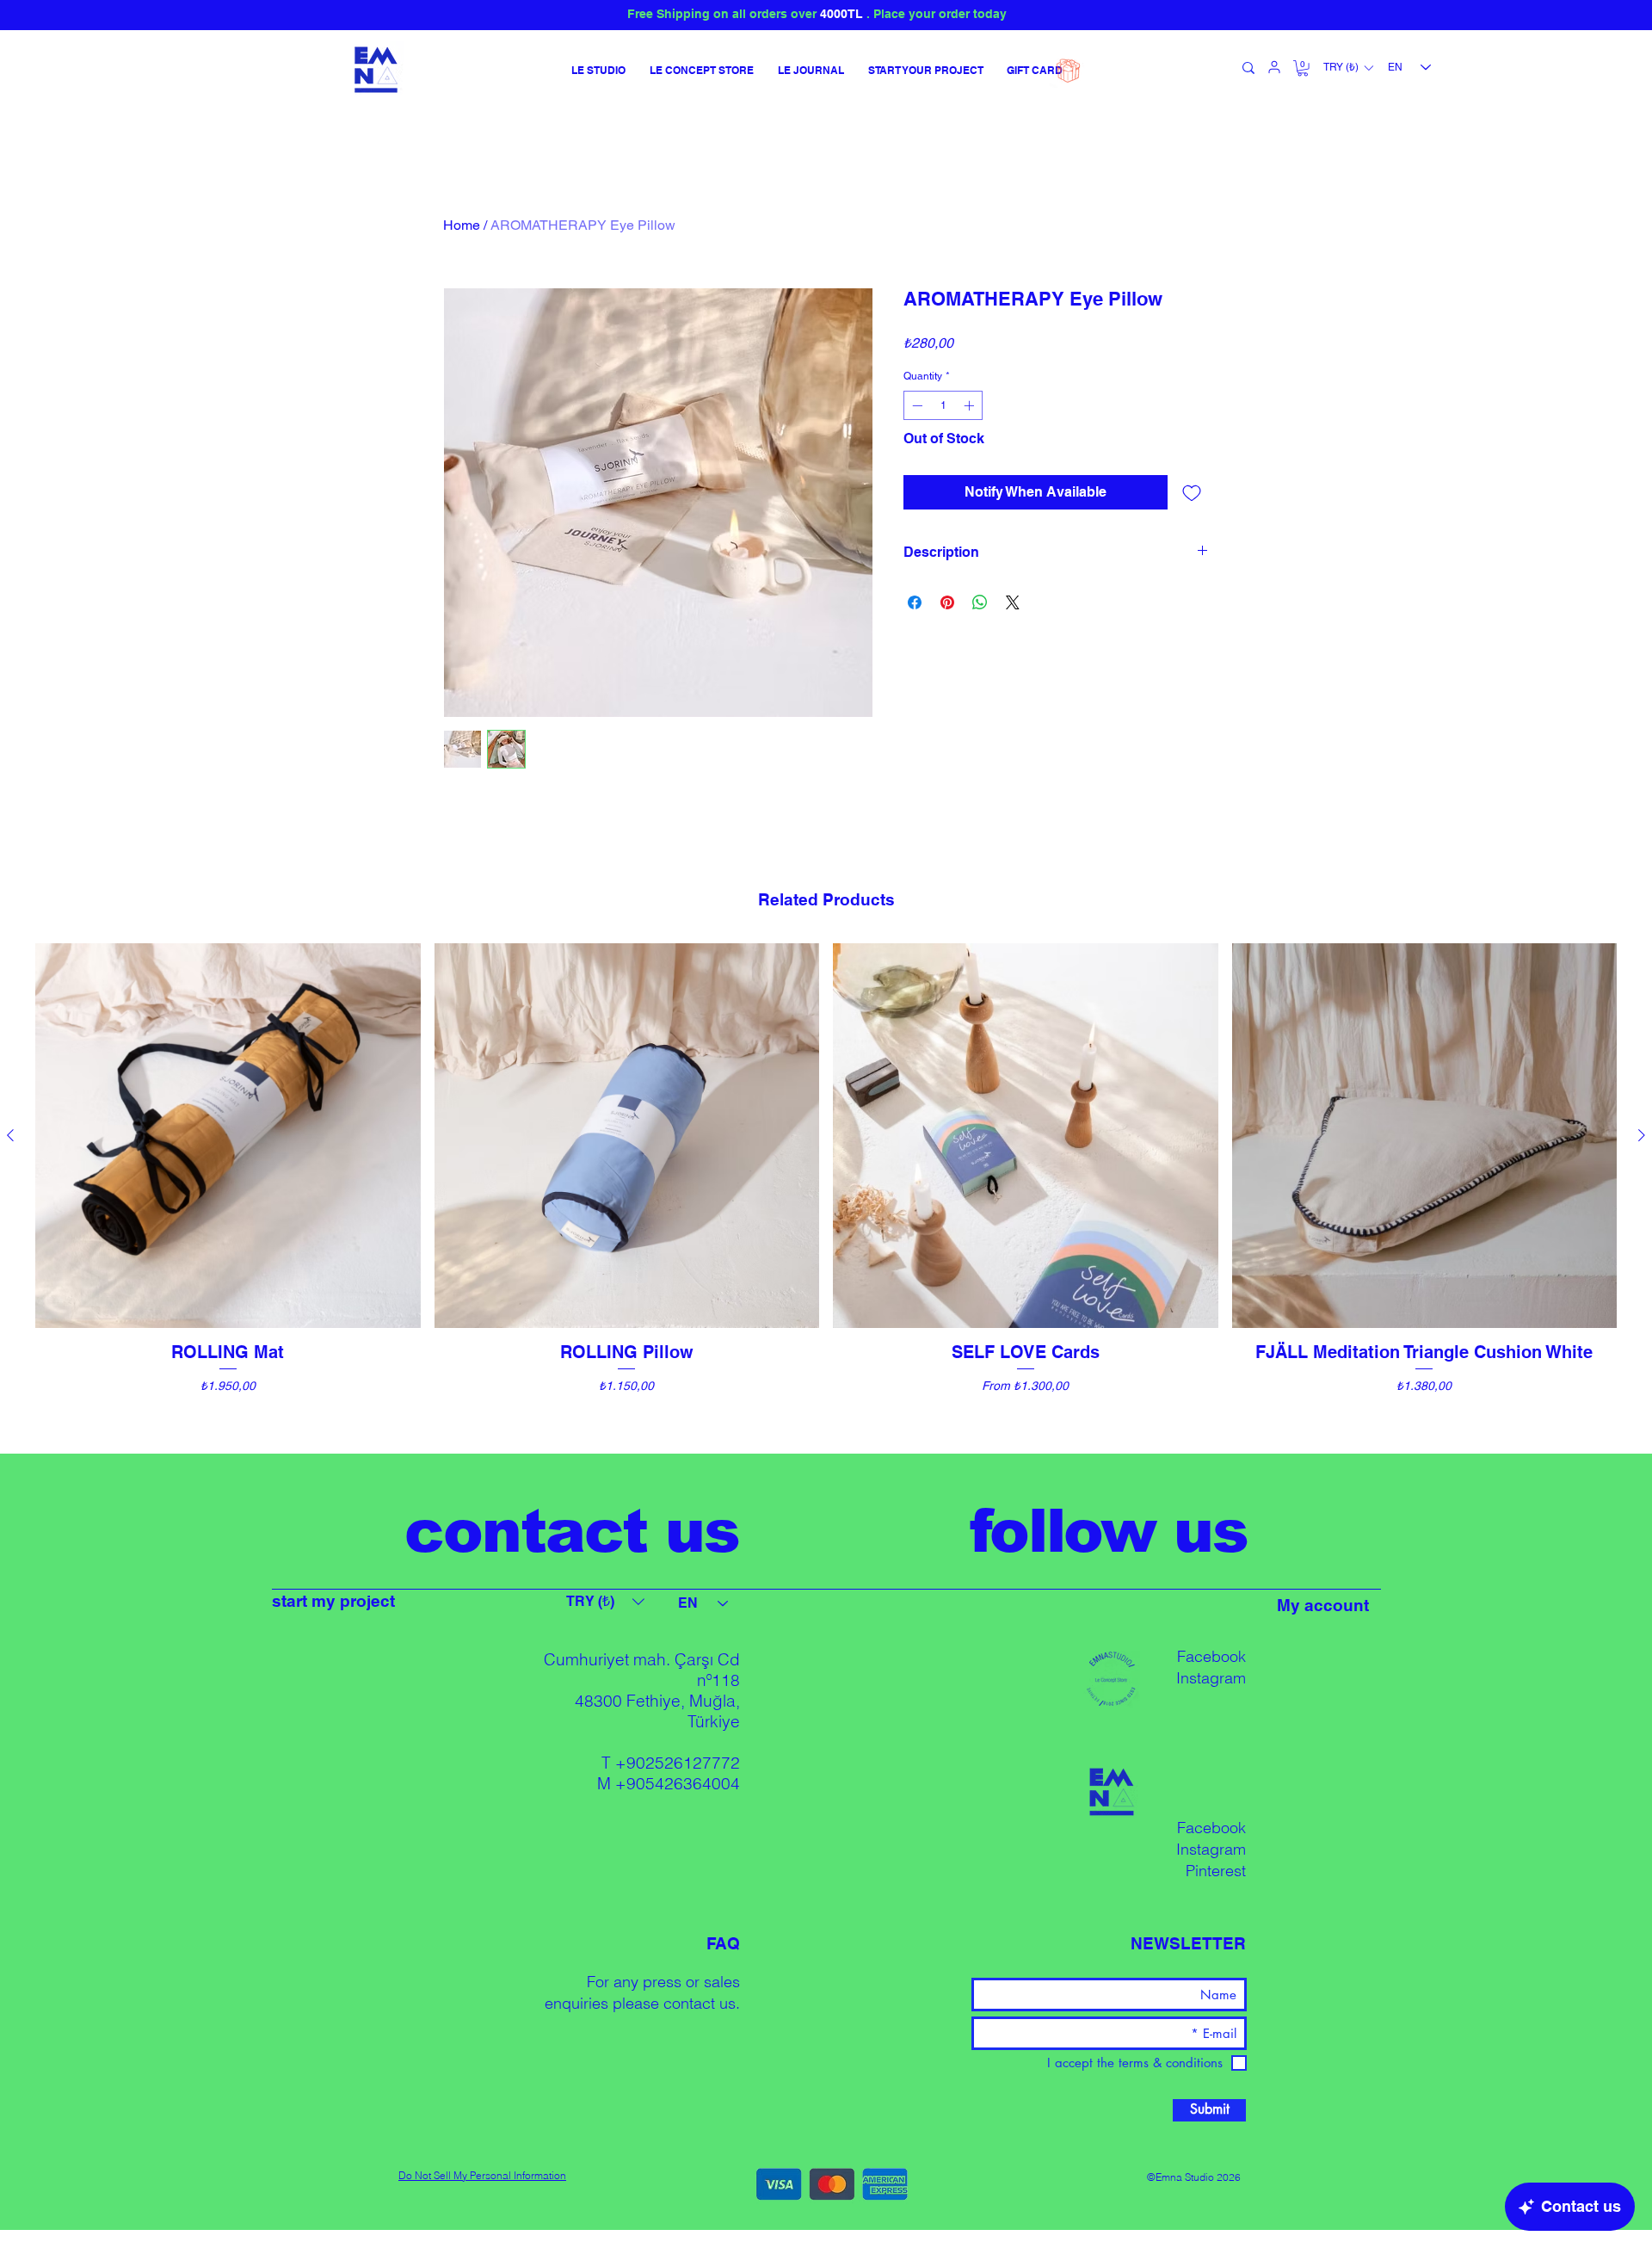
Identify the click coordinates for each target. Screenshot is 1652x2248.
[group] (826, 1190)
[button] (1303, 68)
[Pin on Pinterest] (947, 602)
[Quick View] (228, 1136)
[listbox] (1348, 68)
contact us (700, 2003)
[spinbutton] (943, 405)
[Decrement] (915, 405)
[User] (1274, 67)
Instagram (1211, 1678)
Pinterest (1216, 1871)
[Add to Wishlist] (1192, 492)
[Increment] (971, 405)
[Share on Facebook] (915, 602)
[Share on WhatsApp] (980, 602)
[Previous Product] (10, 1135)
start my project (333, 1601)
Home (462, 225)
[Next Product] (1642, 1135)
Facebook (1211, 1656)
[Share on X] (1013, 602)
